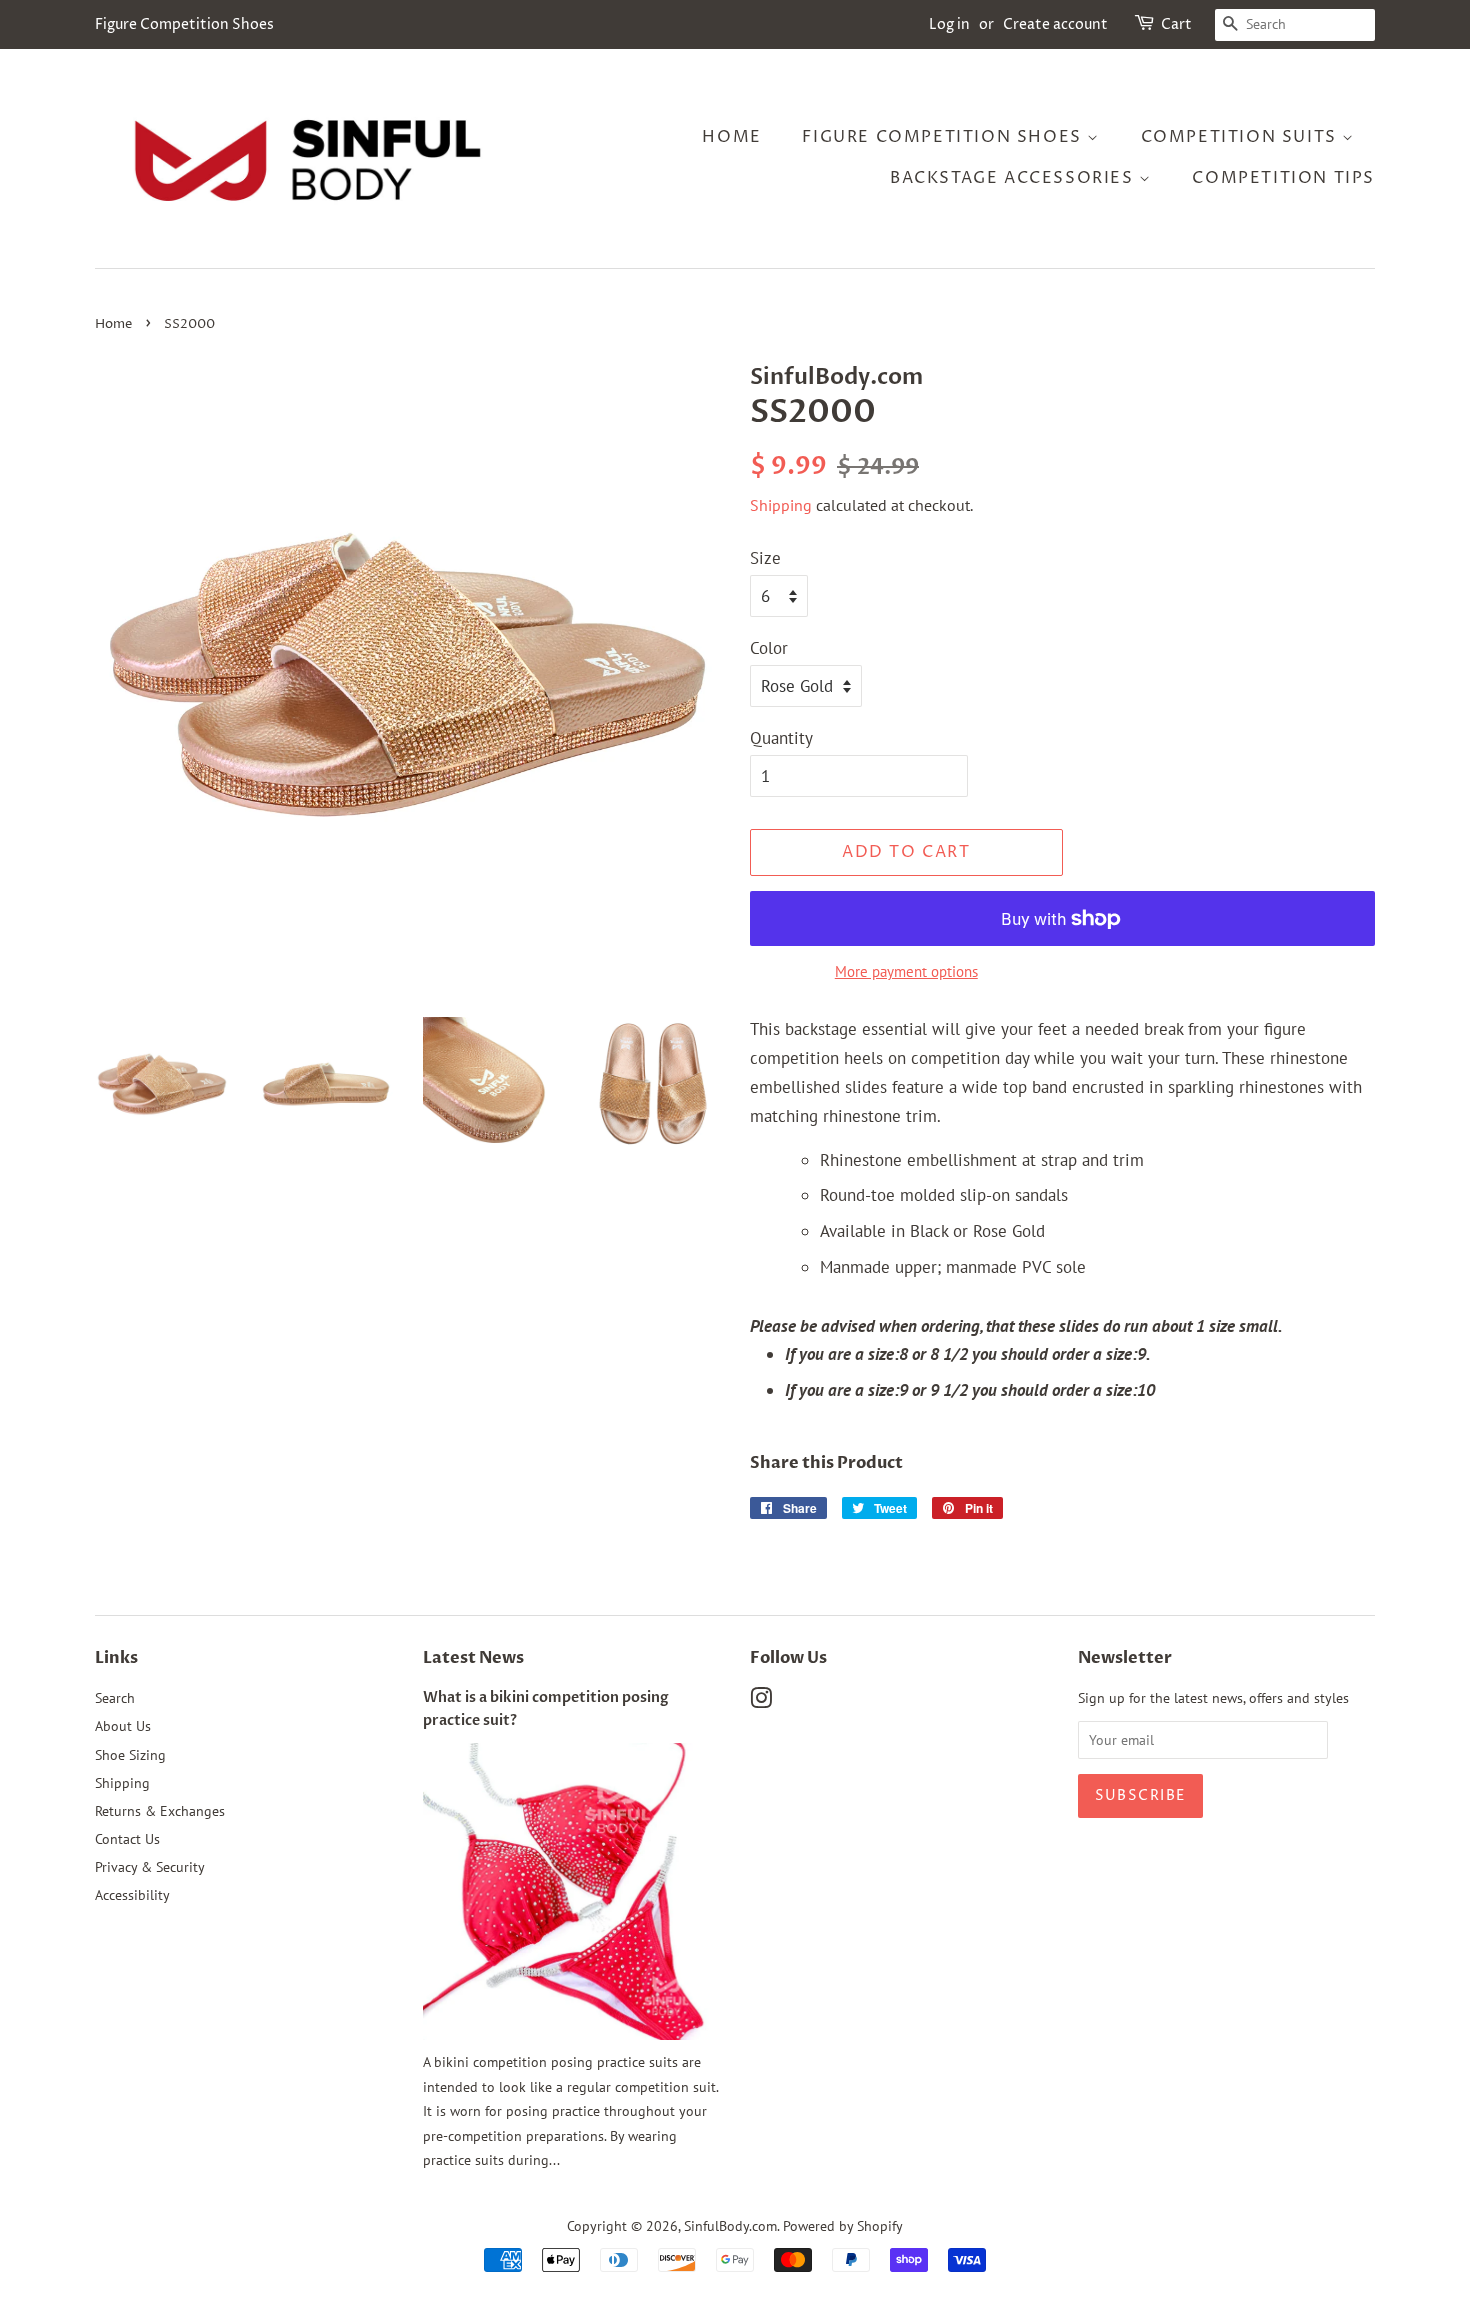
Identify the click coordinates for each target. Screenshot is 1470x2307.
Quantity (781, 738)
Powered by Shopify (843, 2225)
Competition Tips (1283, 178)
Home (731, 137)
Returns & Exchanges (160, 1810)
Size (765, 558)
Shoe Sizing (130, 1754)
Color (769, 648)
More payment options (906, 971)
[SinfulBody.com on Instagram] (761, 1701)
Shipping (781, 505)
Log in (949, 24)
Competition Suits (1242, 137)
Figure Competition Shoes (944, 137)
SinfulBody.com (730, 2225)
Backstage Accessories (1014, 178)
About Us (123, 1725)
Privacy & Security (150, 1866)
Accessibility (132, 1894)
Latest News (473, 1658)
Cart (1176, 24)
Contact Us (127, 1838)
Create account (1055, 24)
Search (115, 1697)
